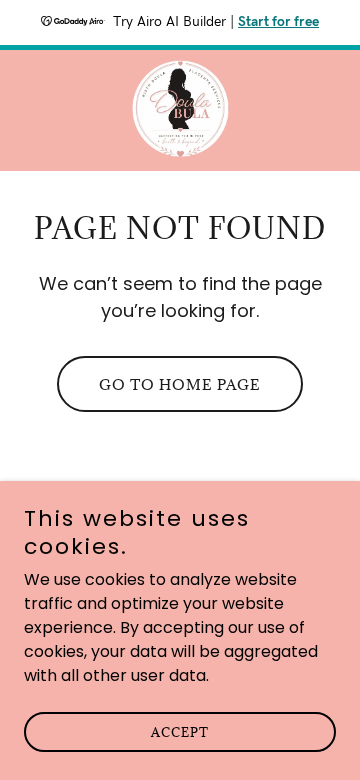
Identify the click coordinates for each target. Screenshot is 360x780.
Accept (180, 732)
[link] (180, 110)
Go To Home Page (180, 384)
